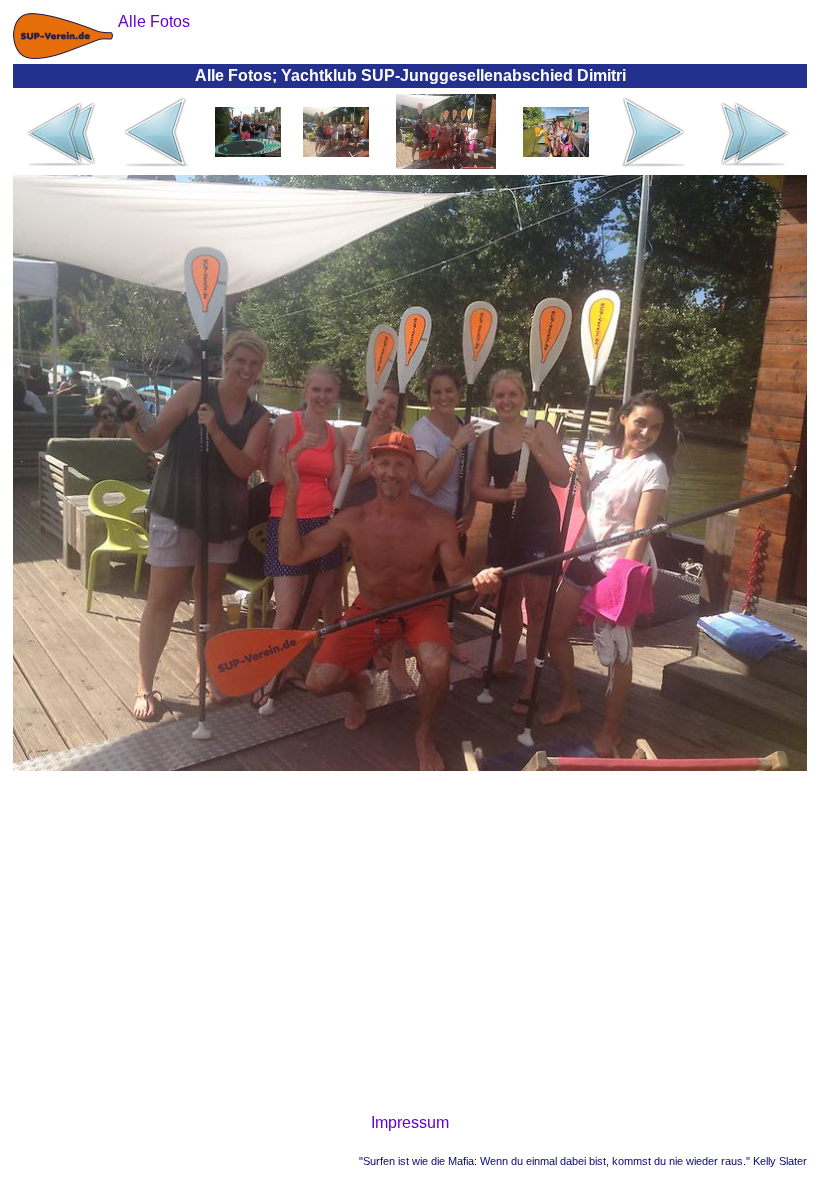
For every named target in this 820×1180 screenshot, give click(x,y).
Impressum (410, 1122)
